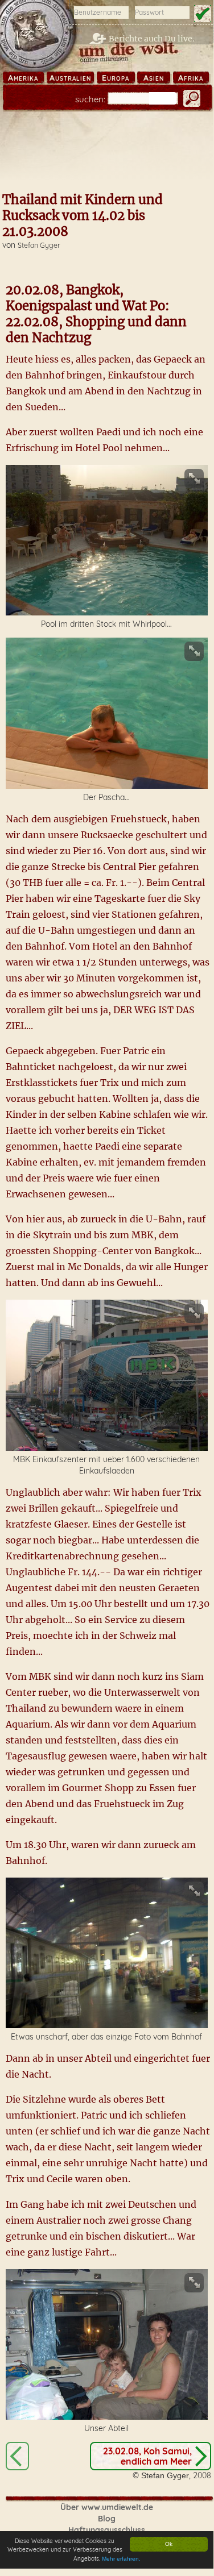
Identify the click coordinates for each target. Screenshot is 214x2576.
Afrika (191, 78)
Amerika (23, 78)
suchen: (90, 99)
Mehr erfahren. (121, 2559)
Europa (116, 78)
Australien (70, 78)
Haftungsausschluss (107, 2530)
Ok (169, 2544)
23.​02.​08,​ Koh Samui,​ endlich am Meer (147, 2456)
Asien (154, 78)
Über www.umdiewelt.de (107, 2507)
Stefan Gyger (39, 245)
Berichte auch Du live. (152, 39)
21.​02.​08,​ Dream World (17, 2456)
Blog (107, 2519)
